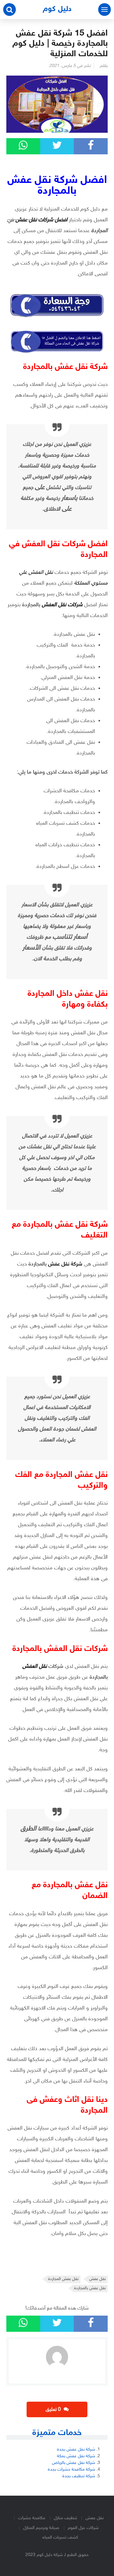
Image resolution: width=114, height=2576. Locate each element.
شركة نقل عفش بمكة (76, 2456)
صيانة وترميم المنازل (41, 2528)
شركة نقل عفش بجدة (76, 2449)
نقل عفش (98, 2279)
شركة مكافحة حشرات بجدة (71, 2469)
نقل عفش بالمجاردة (90, 2288)
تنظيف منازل (65, 2518)
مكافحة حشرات (32, 2518)
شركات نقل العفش (62, 605)
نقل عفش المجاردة (63, 2279)
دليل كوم (57, 9)
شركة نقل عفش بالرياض (73, 2463)
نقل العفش (35, 1667)
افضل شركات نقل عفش (41, 220)
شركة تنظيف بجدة (79, 2476)
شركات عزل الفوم (83, 2528)
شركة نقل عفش (65, 1264)
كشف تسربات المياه (60, 2537)
